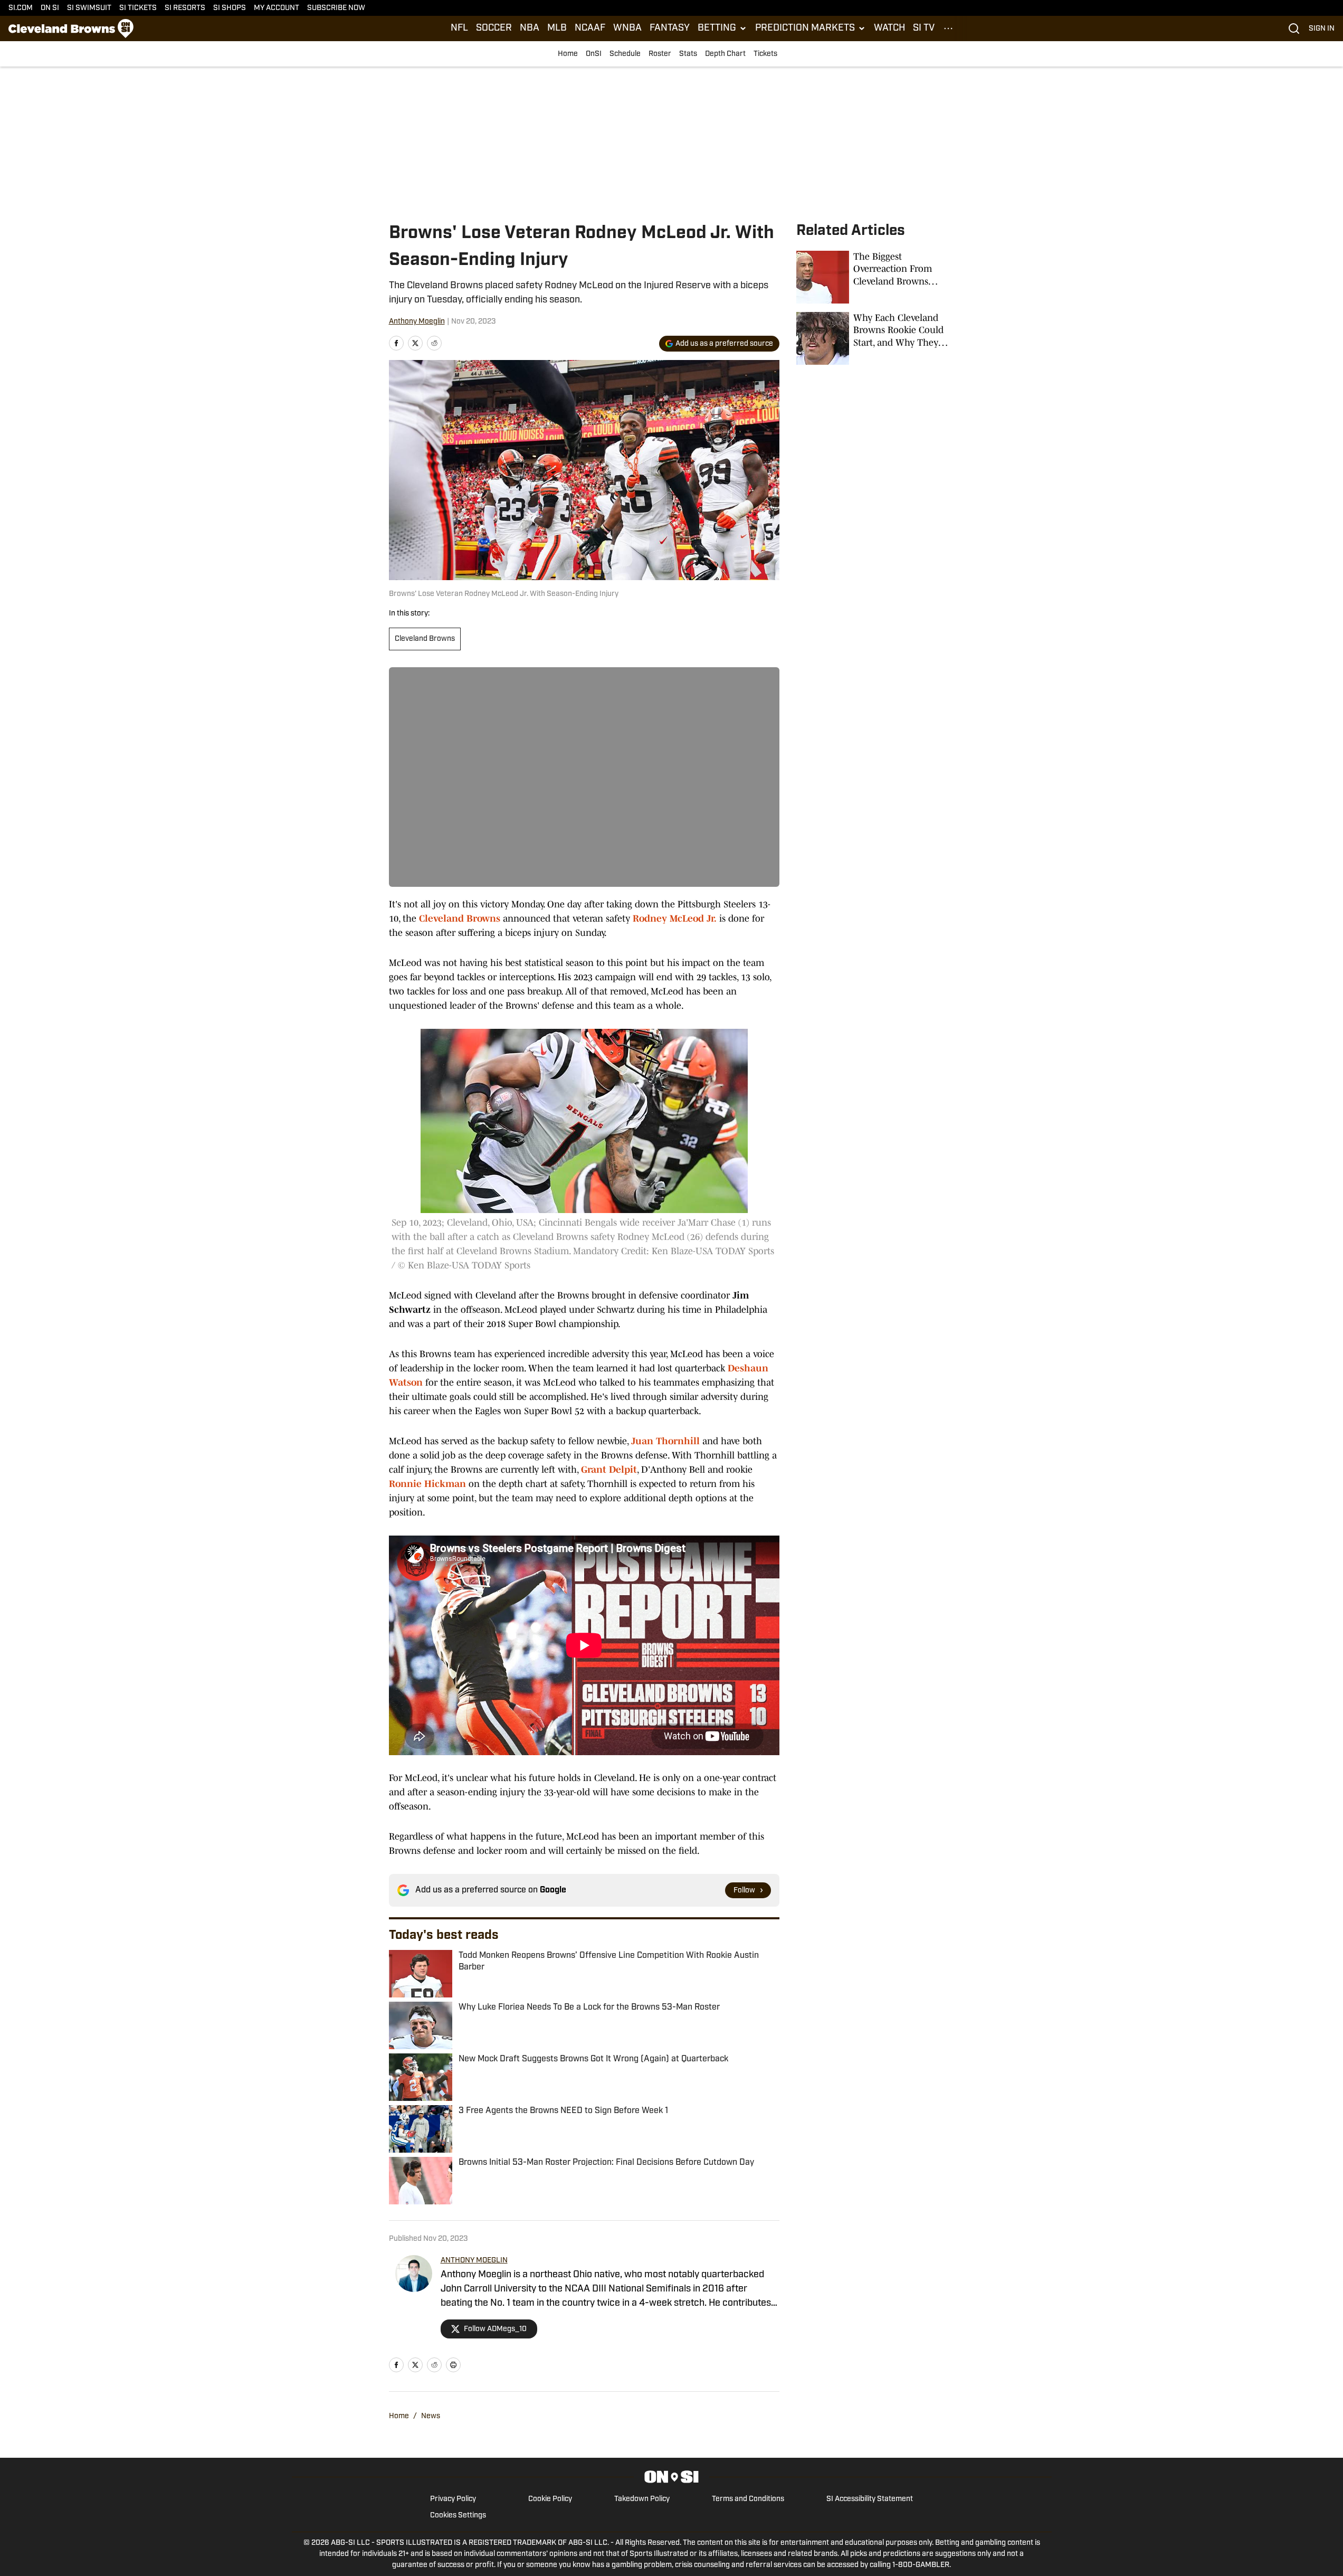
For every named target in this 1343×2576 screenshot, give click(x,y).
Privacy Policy (453, 2499)
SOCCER (494, 29)
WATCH (889, 29)
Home (568, 54)
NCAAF (590, 29)
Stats (688, 54)
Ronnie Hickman (427, 1484)
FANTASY (670, 29)
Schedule (625, 54)
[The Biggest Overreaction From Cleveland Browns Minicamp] (875, 277)
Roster (660, 54)
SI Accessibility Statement (870, 2499)
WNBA (627, 29)
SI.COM (21, 8)
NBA (530, 29)
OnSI (594, 54)
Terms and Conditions (748, 2499)
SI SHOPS (230, 8)
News (431, 2416)
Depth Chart (725, 54)
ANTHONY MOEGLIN (474, 2261)
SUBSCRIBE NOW (336, 8)
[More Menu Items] (948, 29)
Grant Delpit (609, 1470)
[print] (453, 2365)
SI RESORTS (185, 8)
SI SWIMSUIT (89, 8)
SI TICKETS (138, 8)
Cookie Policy (550, 2499)
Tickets (765, 54)
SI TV (924, 29)
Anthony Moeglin (417, 322)
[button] (722, 29)
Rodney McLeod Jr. (675, 918)
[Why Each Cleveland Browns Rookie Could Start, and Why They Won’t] (875, 338)
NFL (459, 29)
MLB (557, 29)
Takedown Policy (642, 2499)
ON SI (50, 8)
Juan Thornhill (665, 1441)
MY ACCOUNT (277, 8)
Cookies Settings (458, 2516)
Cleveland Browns (425, 639)
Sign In (1322, 29)
